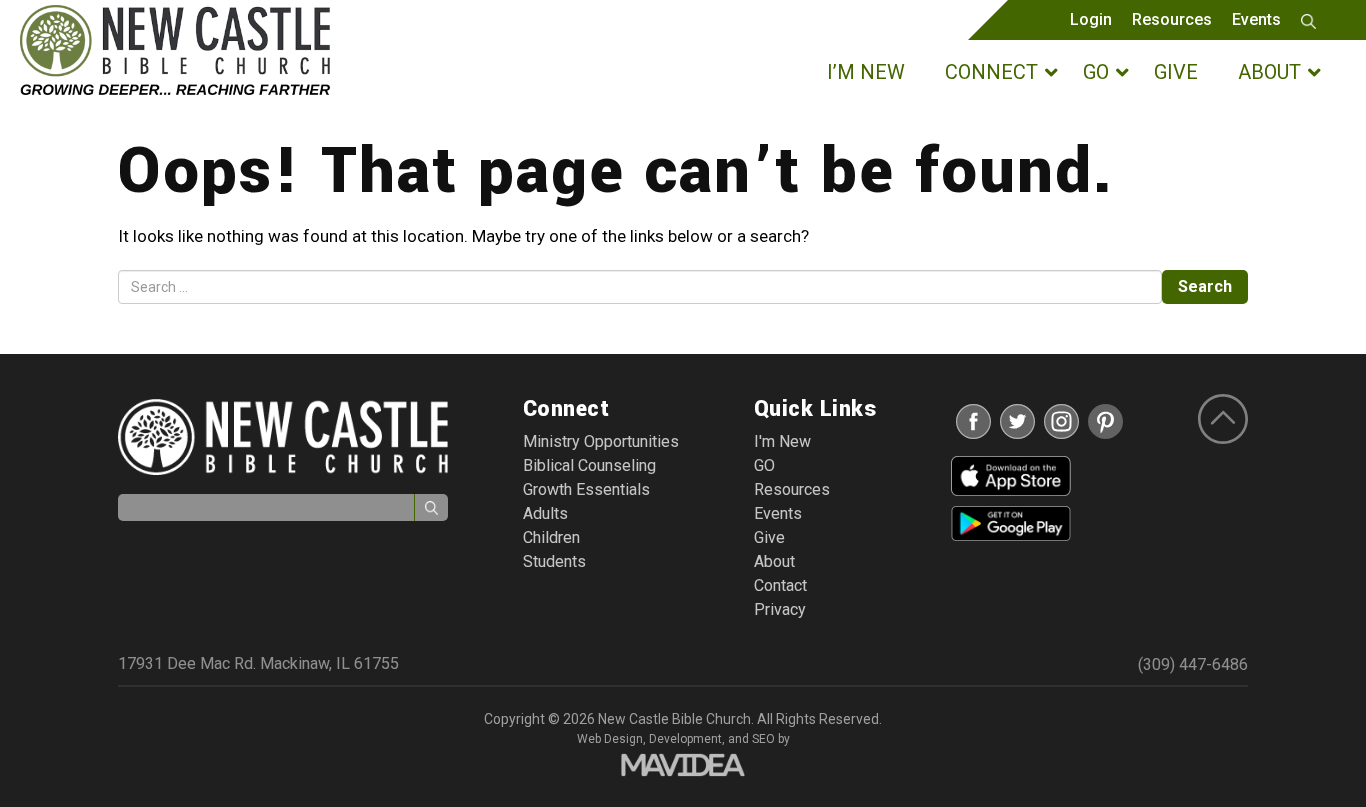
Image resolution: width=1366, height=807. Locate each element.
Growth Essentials (586, 489)
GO (764, 465)
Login (1091, 19)
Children (551, 537)
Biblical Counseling (589, 465)
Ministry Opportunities (601, 441)
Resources (1172, 19)
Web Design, (611, 739)
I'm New (782, 441)
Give (769, 537)
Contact (780, 585)
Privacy (780, 609)
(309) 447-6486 (1193, 664)
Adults (545, 513)
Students (554, 561)
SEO (763, 739)
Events (1256, 19)
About (774, 561)
